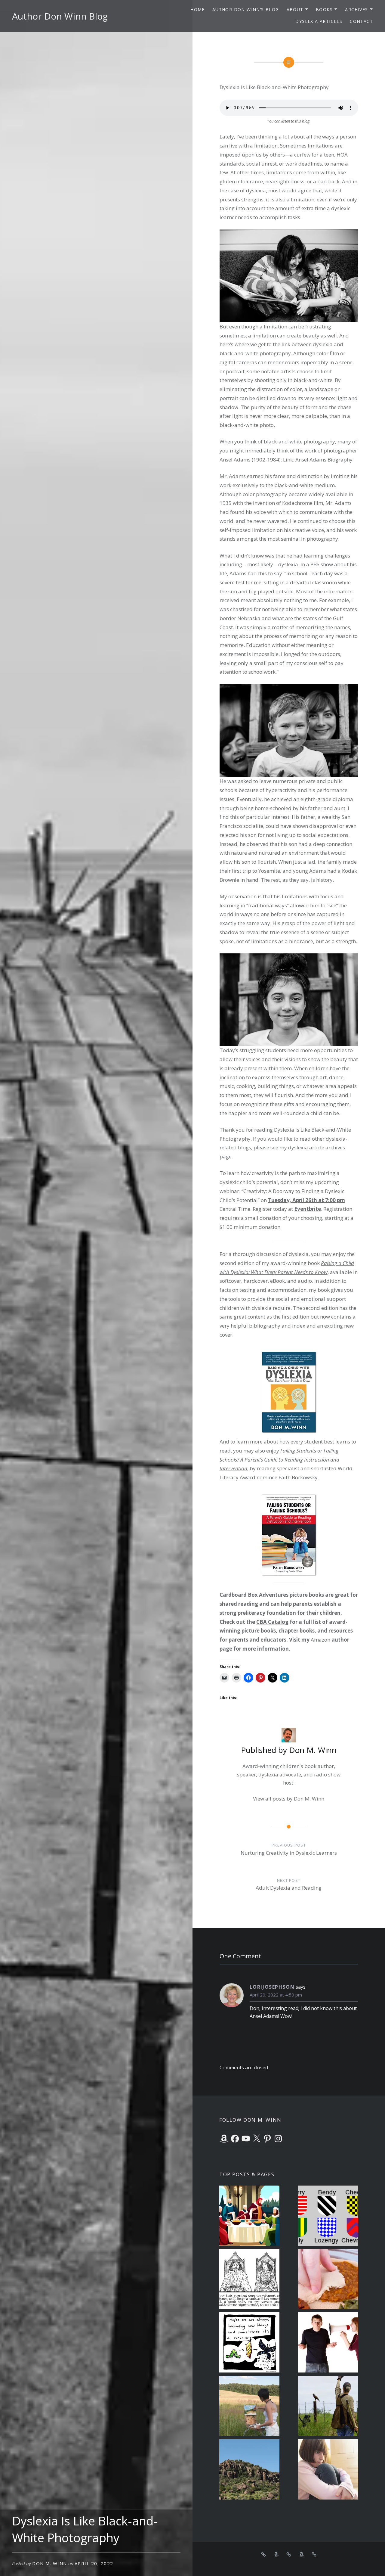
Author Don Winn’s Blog (246, 9)
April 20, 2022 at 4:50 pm (276, 1995)
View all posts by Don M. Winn (289, 1799)
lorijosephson (272, 1987)
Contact (361, 21)
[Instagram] (278, 2139)
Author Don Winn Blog (60, 16)
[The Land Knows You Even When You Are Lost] (249, 2407)
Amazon (320, 1640)
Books (324, 9)
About (295, 9)
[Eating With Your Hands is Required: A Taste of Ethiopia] (328, 2280)
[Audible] (314, 2554)
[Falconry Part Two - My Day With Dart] (328, 2407)
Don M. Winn (50, 2563)
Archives (356, 9)
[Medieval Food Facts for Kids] (249, 2217)
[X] (257, 2139)
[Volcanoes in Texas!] (249, 2470)
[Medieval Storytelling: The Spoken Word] (249, 2280)
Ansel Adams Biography (324, 460)
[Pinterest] (267, 2139)
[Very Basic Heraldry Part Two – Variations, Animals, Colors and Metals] (328, 2217)
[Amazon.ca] (301, 2554)
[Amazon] (224, 2139)
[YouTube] (246, 2139)
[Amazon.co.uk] (289, 2554)
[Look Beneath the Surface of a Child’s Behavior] (328, 2470)
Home (198, 9)
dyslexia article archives (317, 1147)
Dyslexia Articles (319, 21)
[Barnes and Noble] (263, 2554)
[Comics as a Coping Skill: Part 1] (249, 2343)
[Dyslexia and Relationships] (328, 2343)
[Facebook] (235, 2139)
